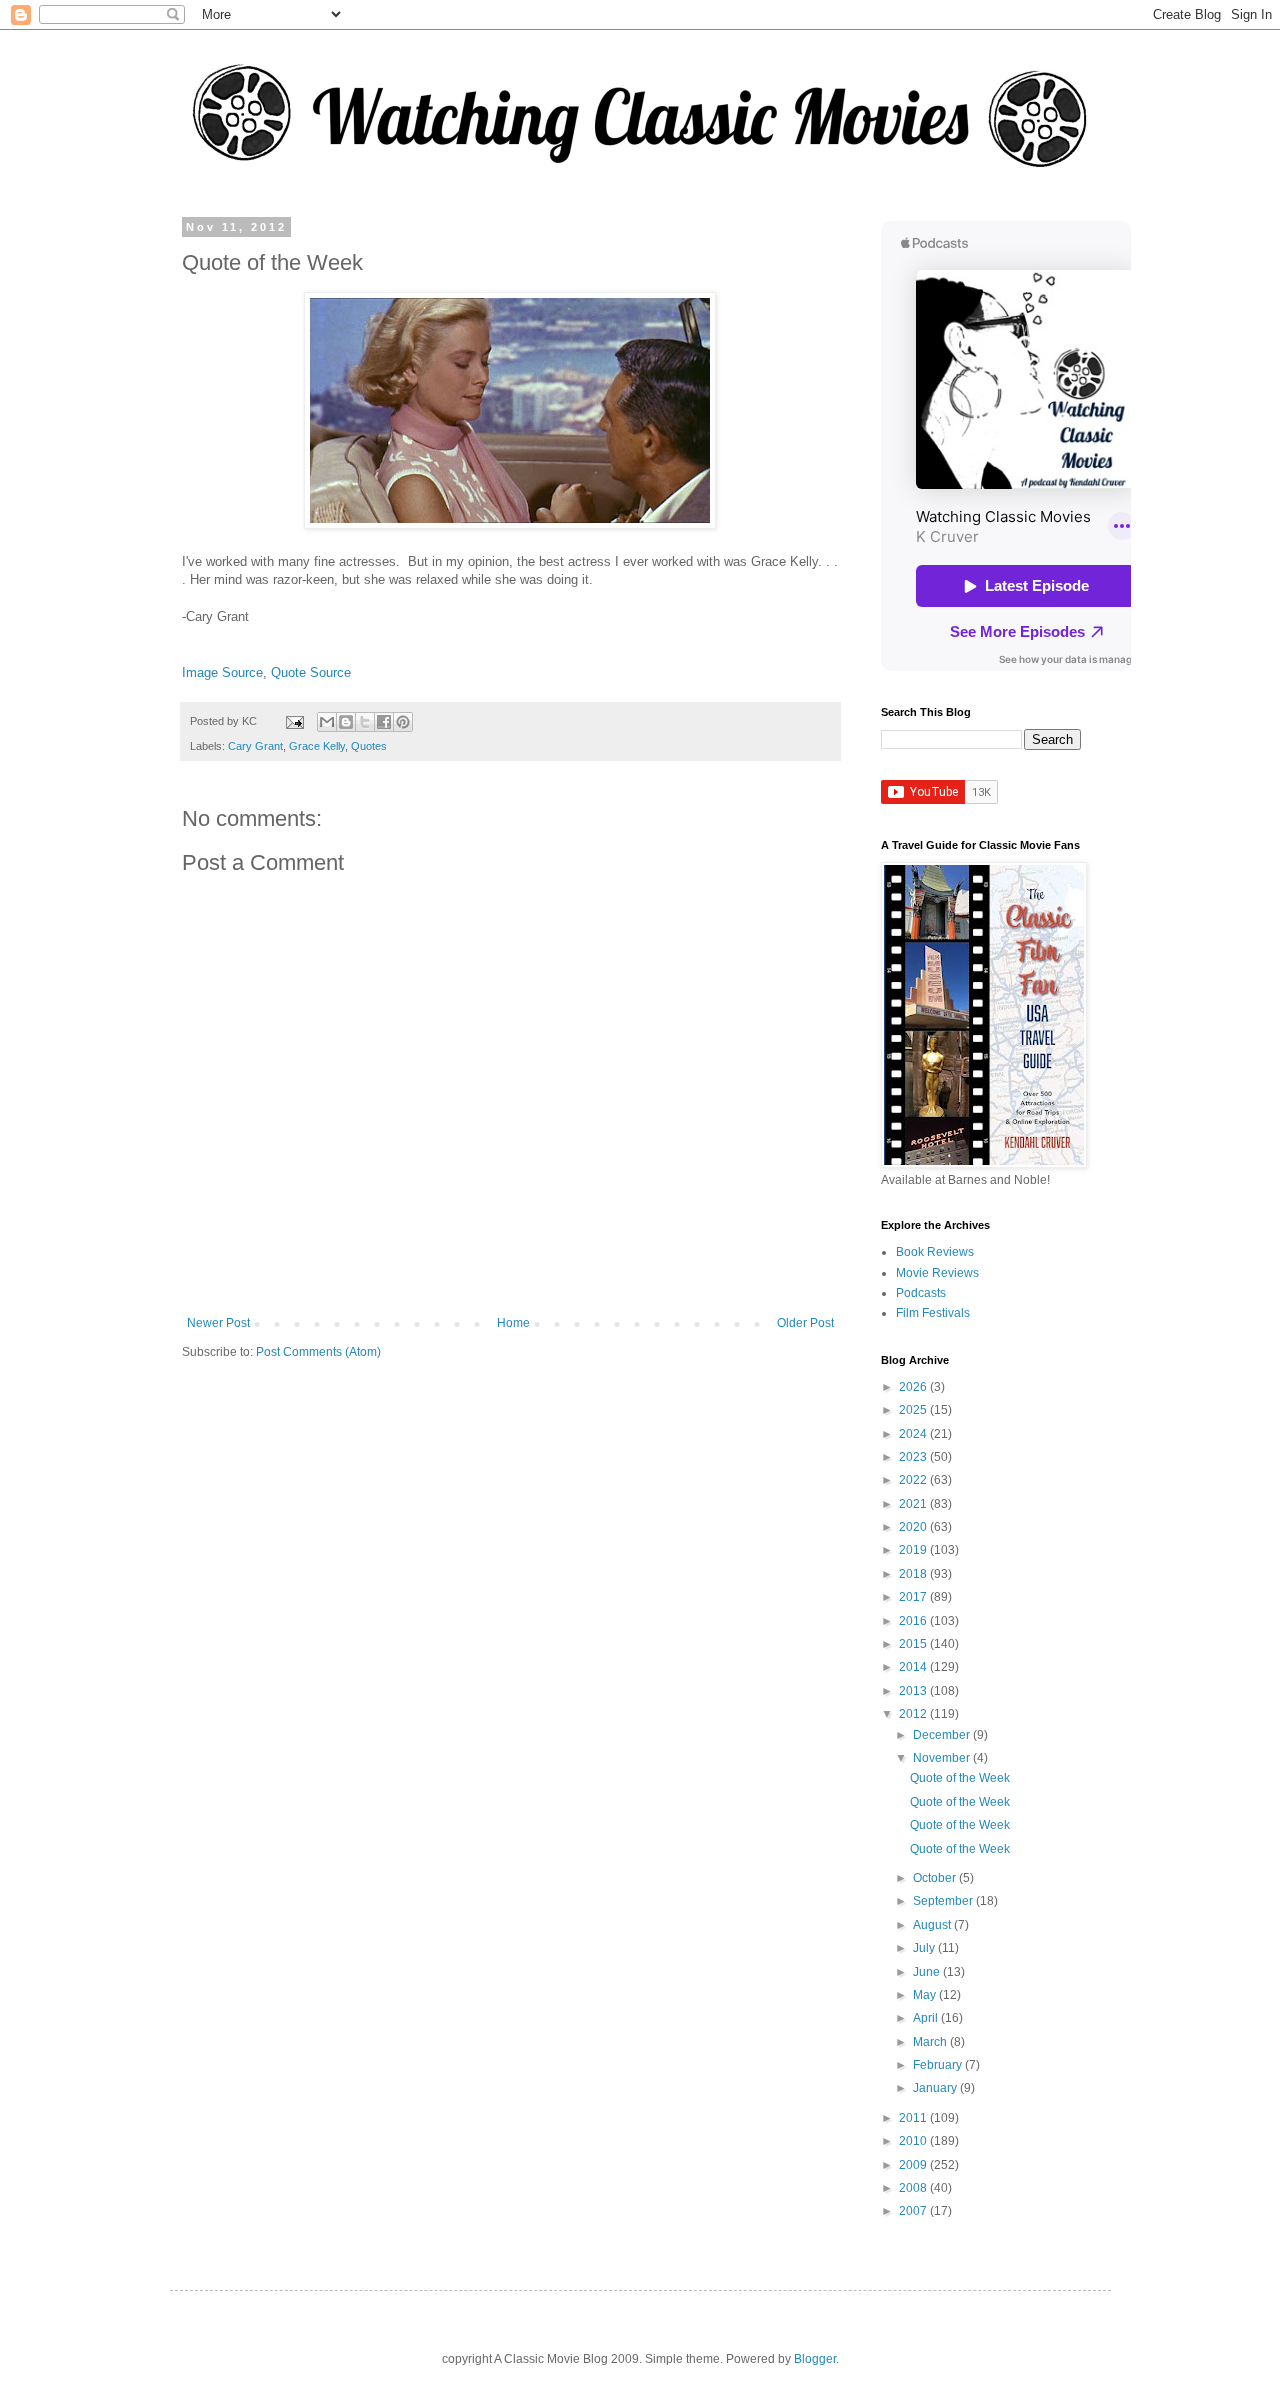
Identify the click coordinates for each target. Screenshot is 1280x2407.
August (933, 1925)
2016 (914, 1621)
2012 (914, 1714)
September (944, 1901)
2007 (914, 2211)
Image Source (222, 672)
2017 (914, 1597)
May (926, 1995)
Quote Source (311, 672)
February (939, 2065)
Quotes (369, 746)
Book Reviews (935, 1252)
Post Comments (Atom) (318, 1352)
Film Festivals (933, 1313)
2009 (914, 2165)
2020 (914, 1527)
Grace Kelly (317, 746)
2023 (914, 1457)
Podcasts (921, 1293)
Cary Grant (255, 746)
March (931, 2042)
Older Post (805, 1323)
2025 (914, 1410)
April (927, 2018)
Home (513, 1323)
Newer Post (218, 1323)
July (925, 1948)
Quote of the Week (960, 1778)
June (928, 1972)
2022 (914, 1480)
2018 (914, 1574)
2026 (914, 1387)
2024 (914, 1434)
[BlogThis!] (346, 722)
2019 (914, 1550)
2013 (914, 1691)
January (936, 2088)
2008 (914, 2188)
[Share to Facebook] (384, 722)
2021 (914, 1504)
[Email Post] (294, 721)
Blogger (815, 2359)
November (943, 1758)
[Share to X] (365, 722)
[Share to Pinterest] (403, 722)
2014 (914, 1667)
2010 (914, 2141)
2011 (914, 2118)
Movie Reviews (937, 1273)
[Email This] (327, 722)
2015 (914, 1644)
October (936, 1878)
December (943, 1735)
